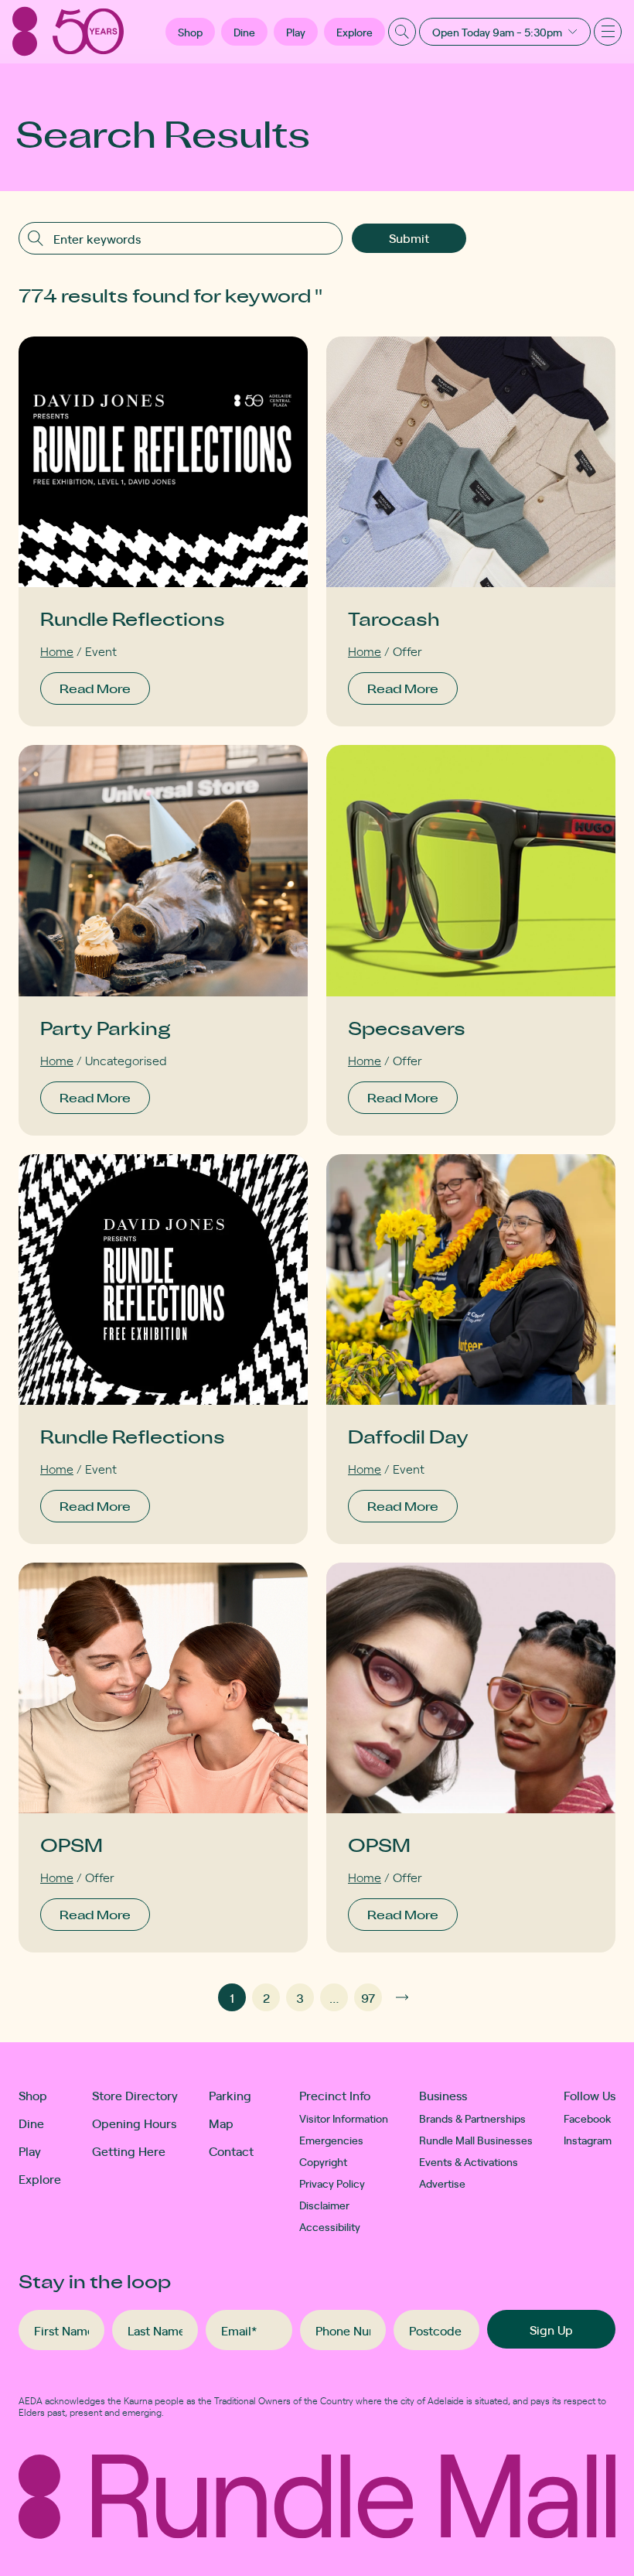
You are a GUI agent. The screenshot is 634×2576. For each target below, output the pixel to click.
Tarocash (394, 618)
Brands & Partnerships (472, 2118)
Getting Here (129, 2151)
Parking (230, 2095)
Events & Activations (469, 2161)
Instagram (588, 2140)
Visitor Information (344, 2118)
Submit (409, 237)
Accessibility (330, 2226)
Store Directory (135, 2095)
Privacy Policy (332, 2183)
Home (57, 651)
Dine (244, 32)
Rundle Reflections (133, 618)
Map (221, 2123)
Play (296, 32)
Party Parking (106, 1028)
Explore (354, 32)
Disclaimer (324, 2205)
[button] (190, 32)
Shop (33, 2095)
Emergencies (331, 2140)
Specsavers (407, 1028)
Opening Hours (134, 2123)
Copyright (323, 2161)
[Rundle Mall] (68, 31)
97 (368, 1997)
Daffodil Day (408, 1436)
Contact (231, 2151)
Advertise (442, 2183)
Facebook (588, 2118)
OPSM (72, 1845)
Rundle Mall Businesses (476, 2140)
